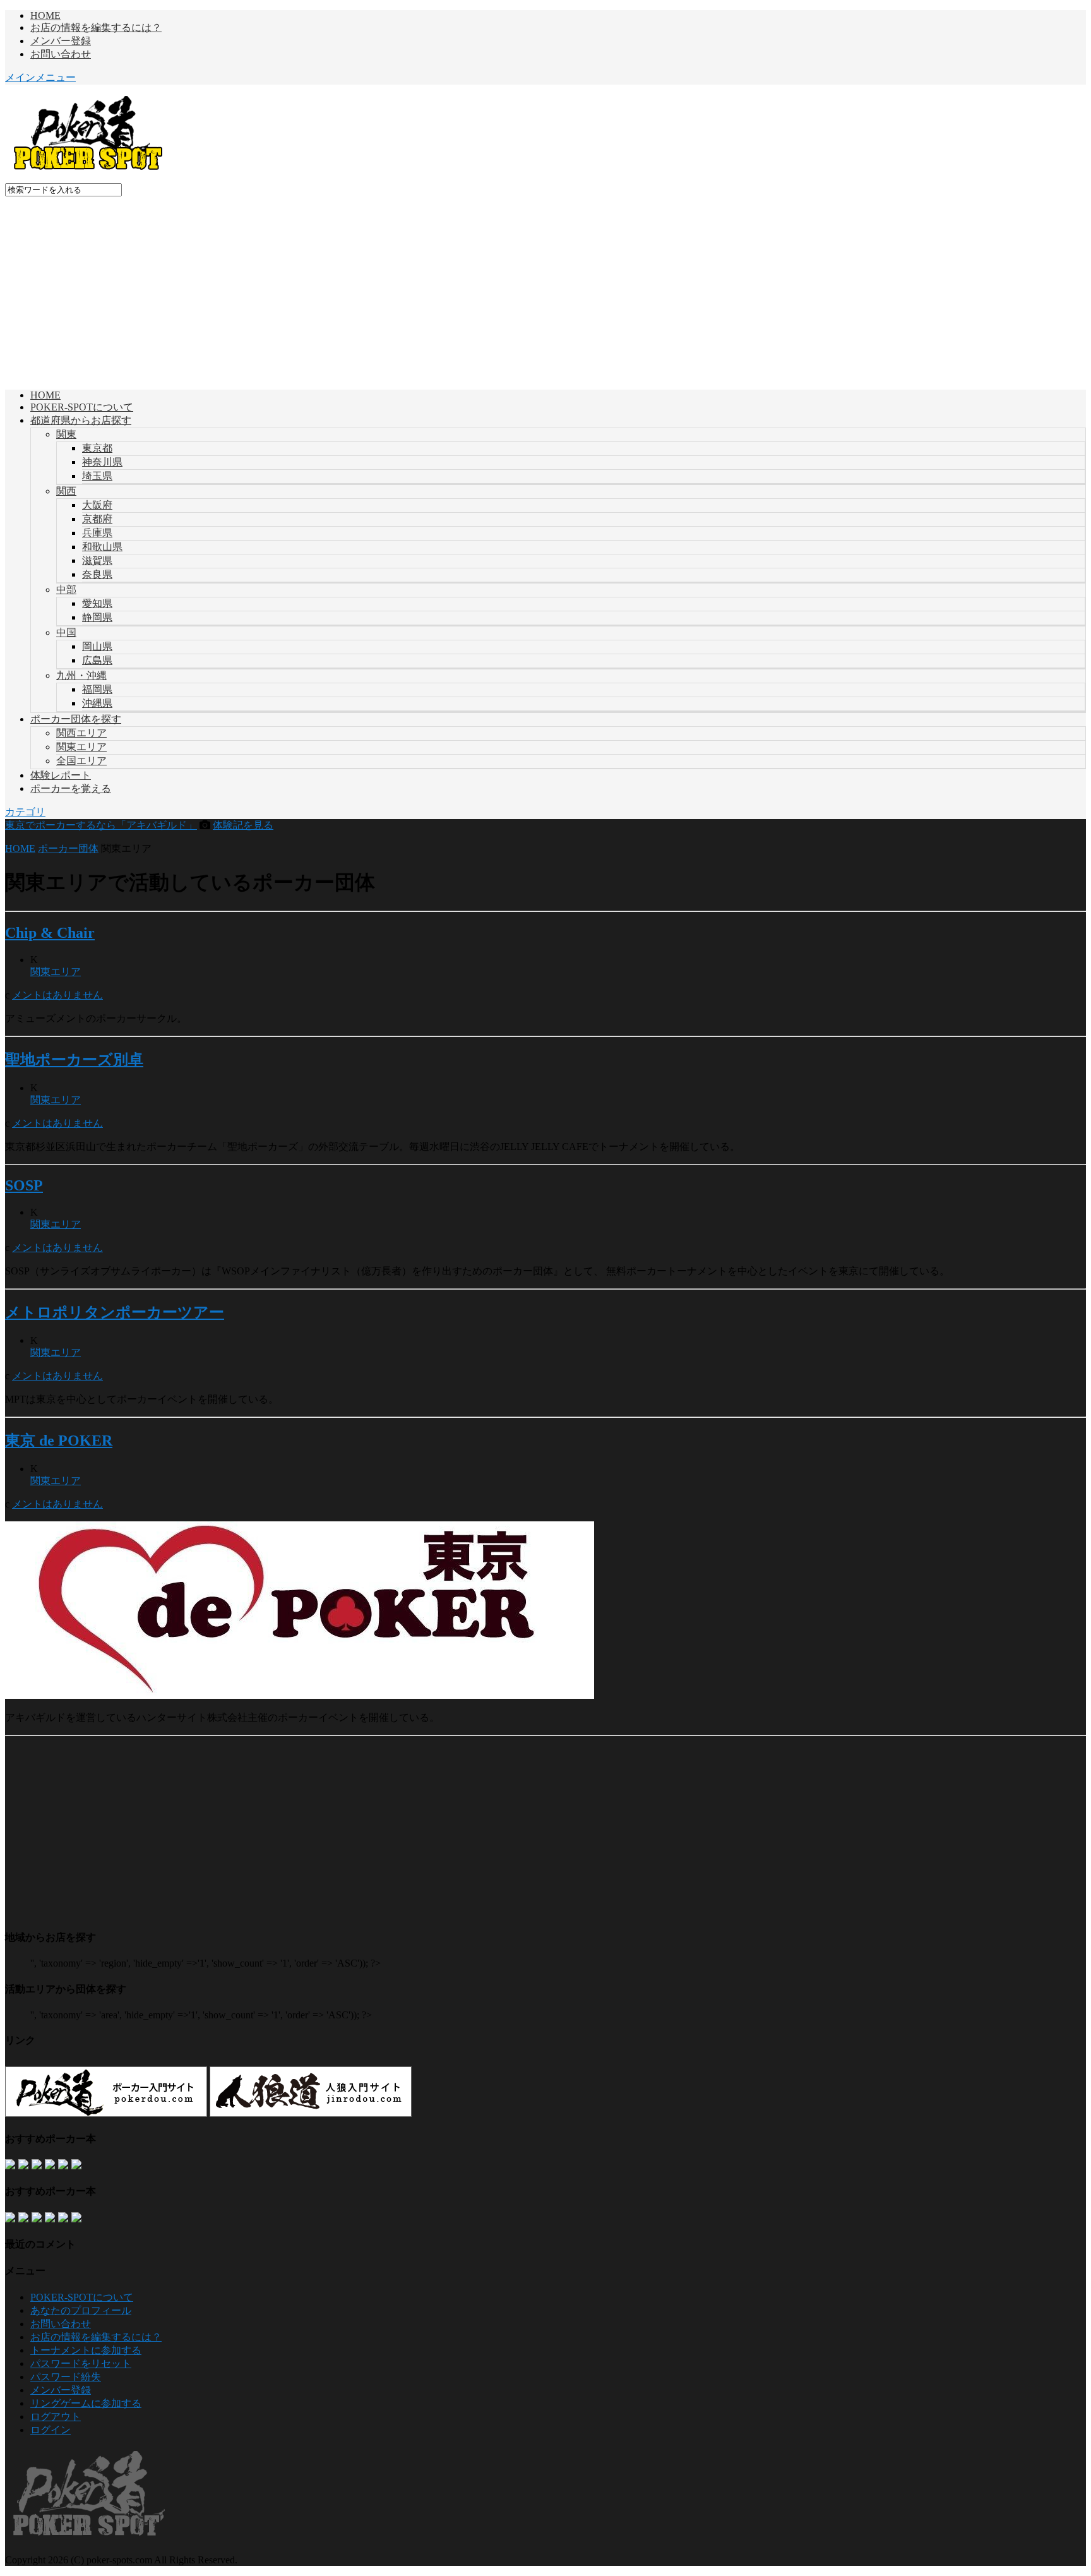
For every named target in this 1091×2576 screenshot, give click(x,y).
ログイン (51, 2430)
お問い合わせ (61, 54)
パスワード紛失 (66, 2377)
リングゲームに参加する (86, 2403)
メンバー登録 (61, 41)
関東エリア (81, 747)
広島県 (97, 660)
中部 (66, 590)
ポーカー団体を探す (76, 719)
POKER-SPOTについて (82, 407)
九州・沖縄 (81, 675)
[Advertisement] (545, 291)
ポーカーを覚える (71, 788)
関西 (66, 491)
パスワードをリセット (81, 2363)
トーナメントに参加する (86, 2350)
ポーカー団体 (68, 848)
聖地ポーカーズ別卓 (74, 1060)
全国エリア (81, 761)
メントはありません (57, 995)
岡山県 (97, 646)
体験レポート (61, 775)
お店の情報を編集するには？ (96, 27)
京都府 (97, 519)
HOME (45, 15)
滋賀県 (97, 560)
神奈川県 (102, 462)
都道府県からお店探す (81, 420)
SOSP (24, 1185)
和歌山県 (102, 547)
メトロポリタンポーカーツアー (115, 1312)
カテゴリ (25, 812)
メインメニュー (40, 77)
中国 (66, 632)
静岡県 (97, 617)
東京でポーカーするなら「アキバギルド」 (101, 825)
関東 (66, 434)
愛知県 (97, 603)
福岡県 (97, 689)
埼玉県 (97, 476)
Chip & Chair (50, 933)
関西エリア (81, 733)
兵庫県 (97, 533)
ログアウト (56, 2417)
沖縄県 (97, 703)
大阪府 (97, 505)
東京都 (97, 448)
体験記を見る (243, 825)
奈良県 (97, 574)
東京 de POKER (59, 1441)
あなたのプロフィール (81, 2310)
